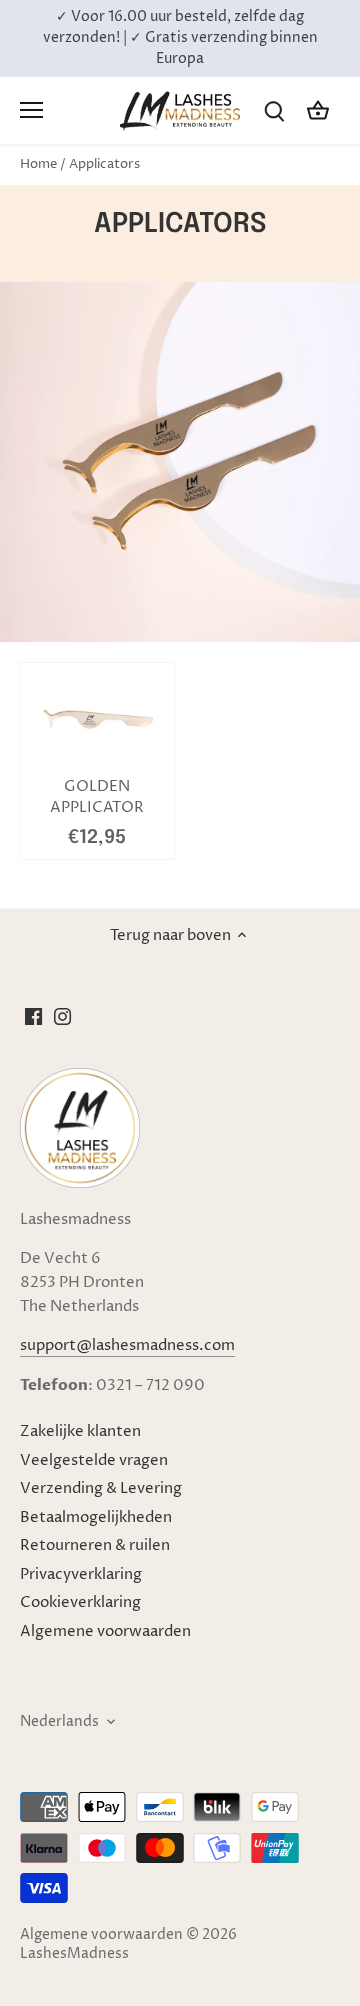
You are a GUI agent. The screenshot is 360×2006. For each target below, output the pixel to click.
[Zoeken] (274, 110)
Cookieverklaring (80, 1602)
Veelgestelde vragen (94, 1460)
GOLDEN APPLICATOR (97, 797)
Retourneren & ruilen (95, 1545)
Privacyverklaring (81, 1574)
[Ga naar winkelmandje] (318, 110)
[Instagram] (62, 1016)
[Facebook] (33, 1016)
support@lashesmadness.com (127, 1345)
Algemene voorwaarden (105, 1631)
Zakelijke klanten (80, 1431)
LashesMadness (74, 1954)
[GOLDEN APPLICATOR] (97, 719)
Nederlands (59, 1722)
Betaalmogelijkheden (96, 1517)
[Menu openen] (31, 110)
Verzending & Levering (101, 1488)
